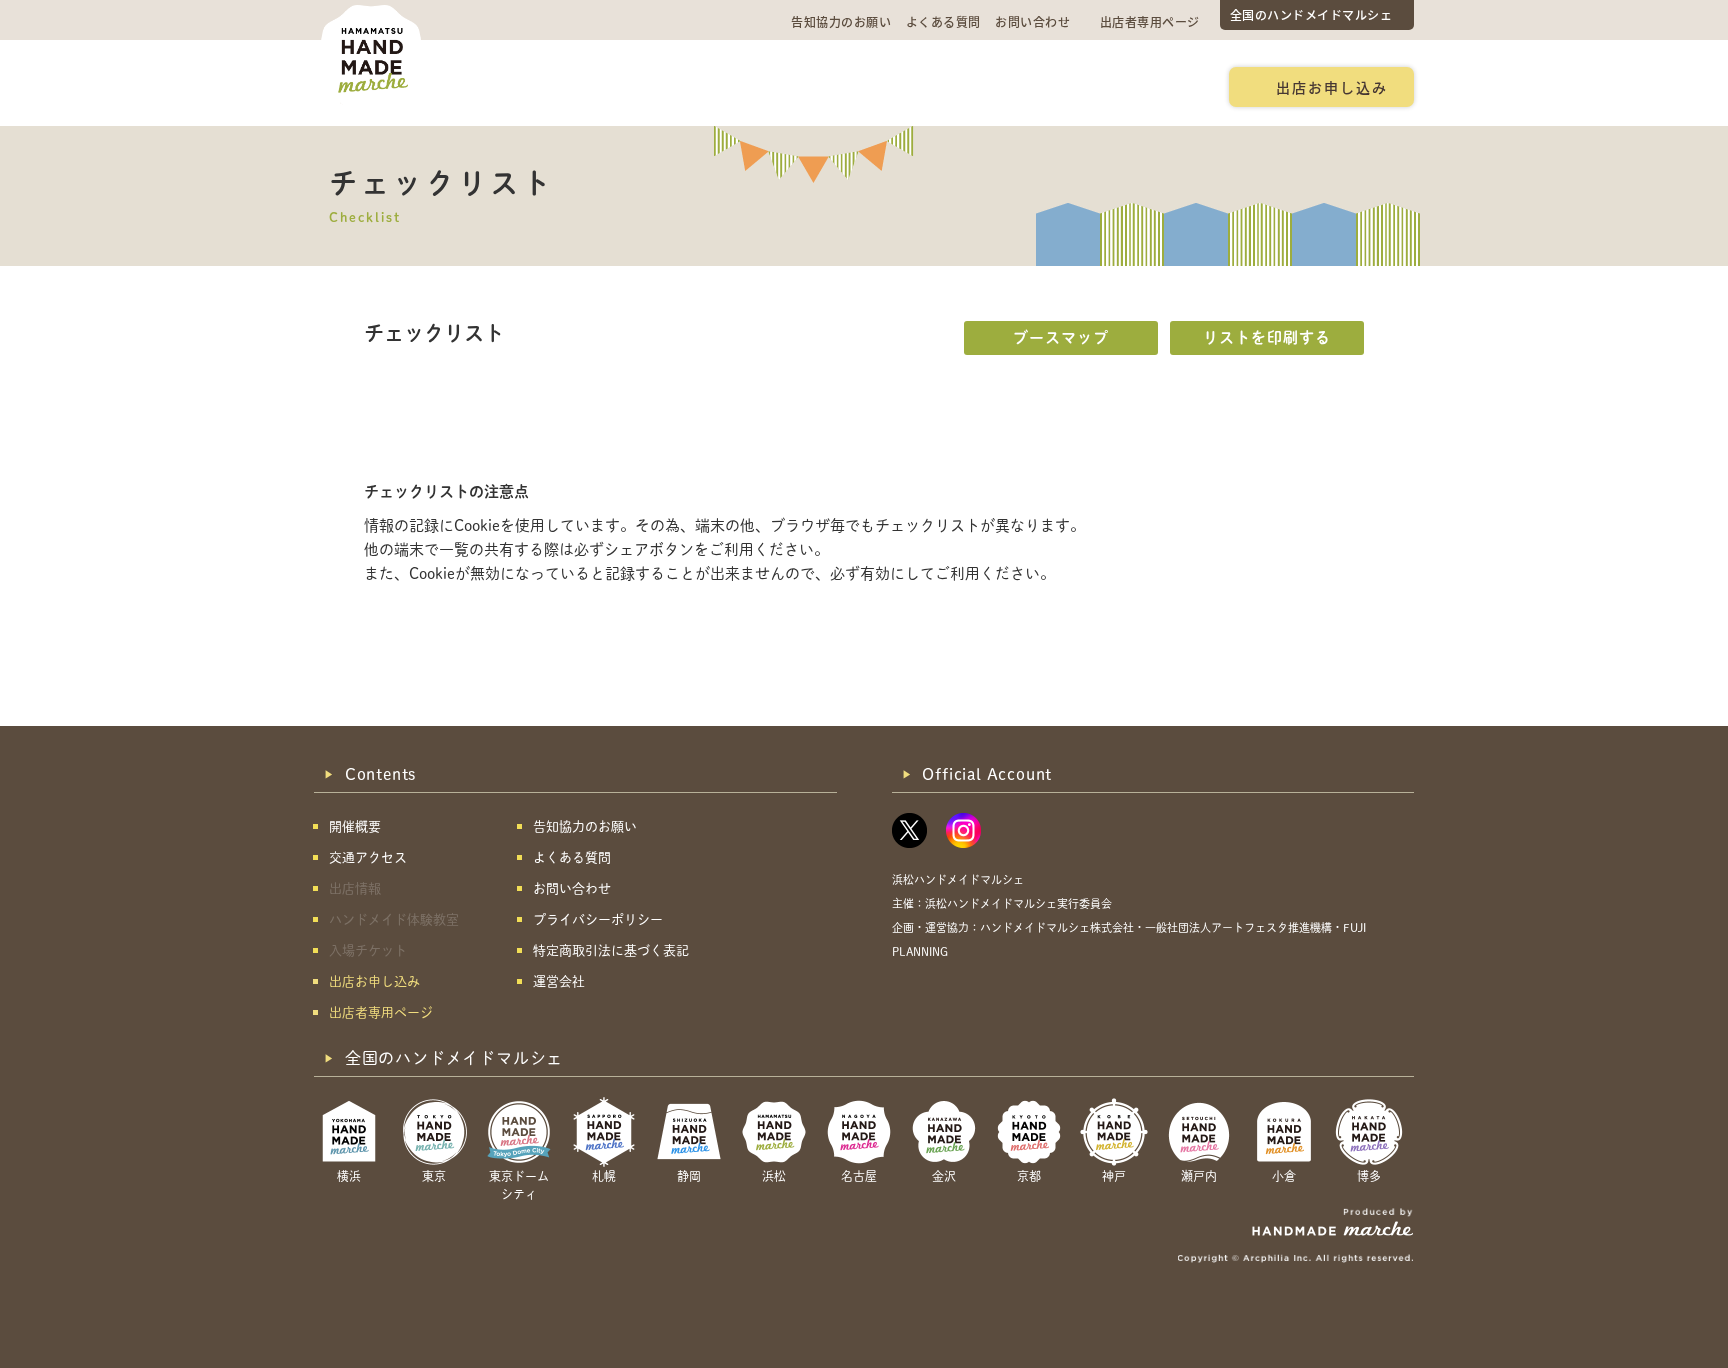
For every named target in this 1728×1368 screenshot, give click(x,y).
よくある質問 (943, 21)
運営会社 (559, 981)
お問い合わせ (1032, 21)
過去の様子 (747, 86)
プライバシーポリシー (598, 919)
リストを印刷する (1267, 337)
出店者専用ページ (1150, 21)
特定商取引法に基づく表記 (611, 950)
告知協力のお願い (841, 21)
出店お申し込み (1332, 87)
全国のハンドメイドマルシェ (1311, 14)
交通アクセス (629, 86)
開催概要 (519, 86)
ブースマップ (1061, 337)
